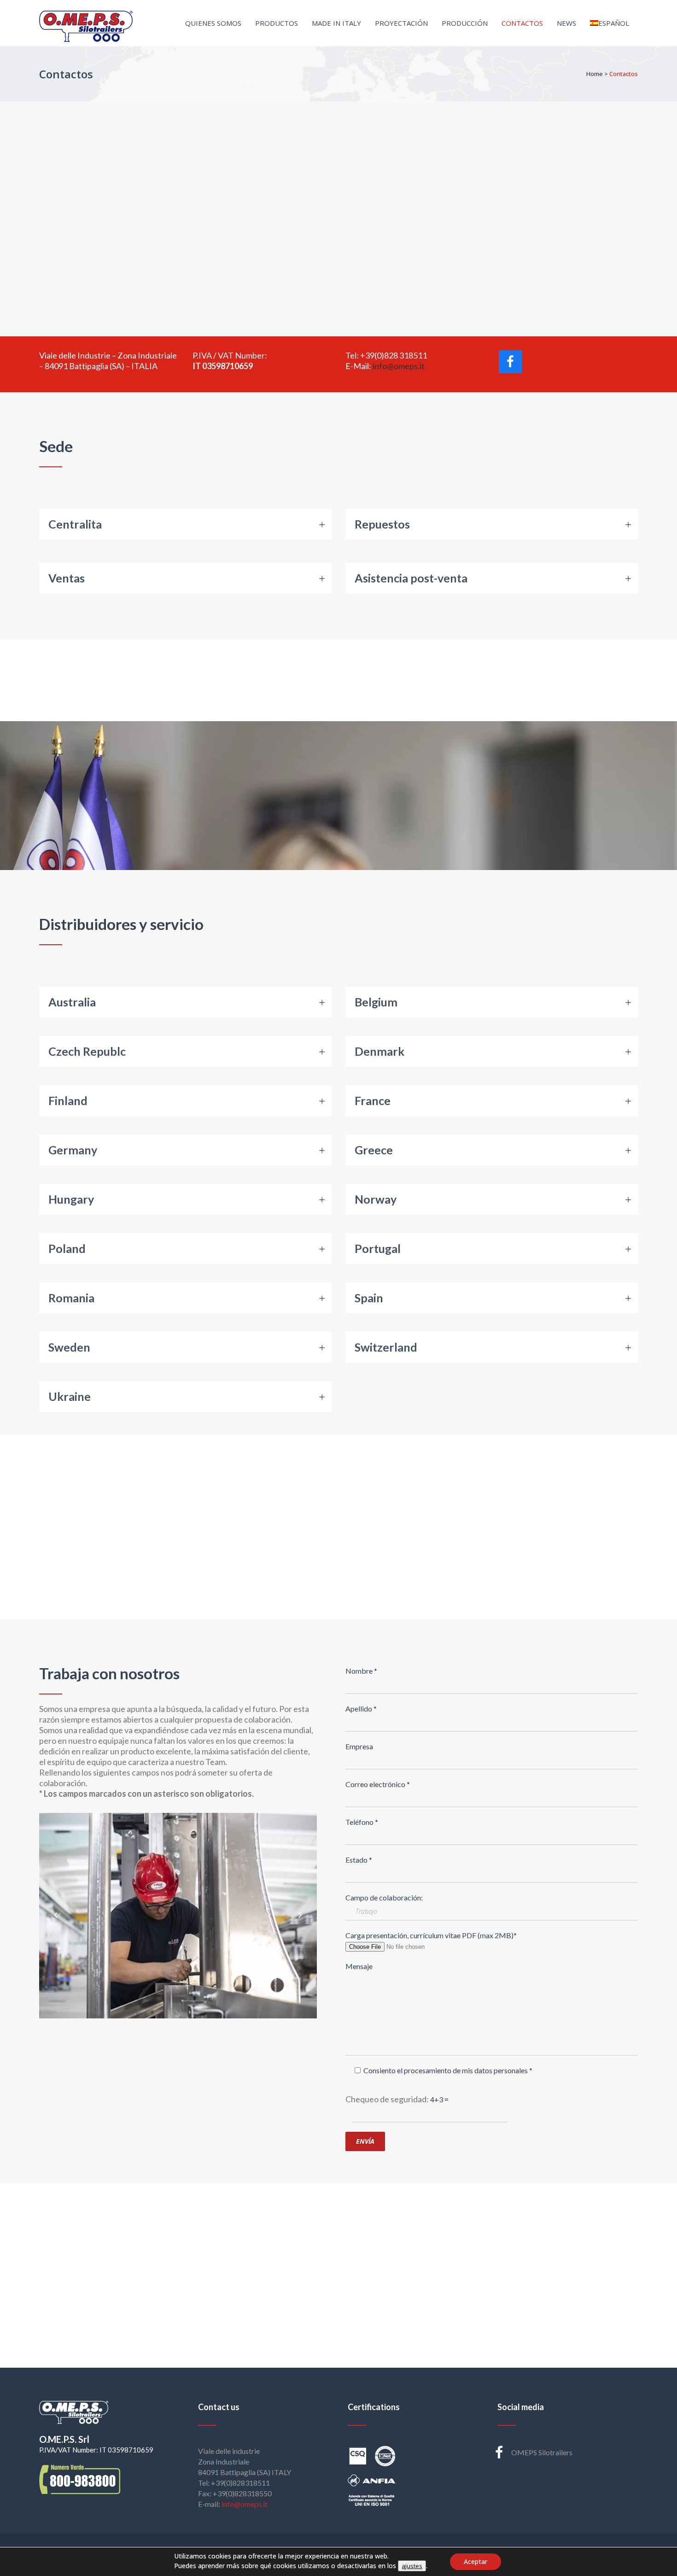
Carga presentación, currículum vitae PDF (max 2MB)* (431, 1935)
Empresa (359, 1746)
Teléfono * (362, 1822)
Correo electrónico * (378, 1784)
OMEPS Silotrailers (542, 2452)
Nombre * (361, 1671)
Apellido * (361, 1709)
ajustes (412, 2566)
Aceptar (476, 2561)
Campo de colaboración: (384, 1897)
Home (595, 74)
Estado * (359, 1860)
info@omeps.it (399, 366)
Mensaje (359, 1966)
